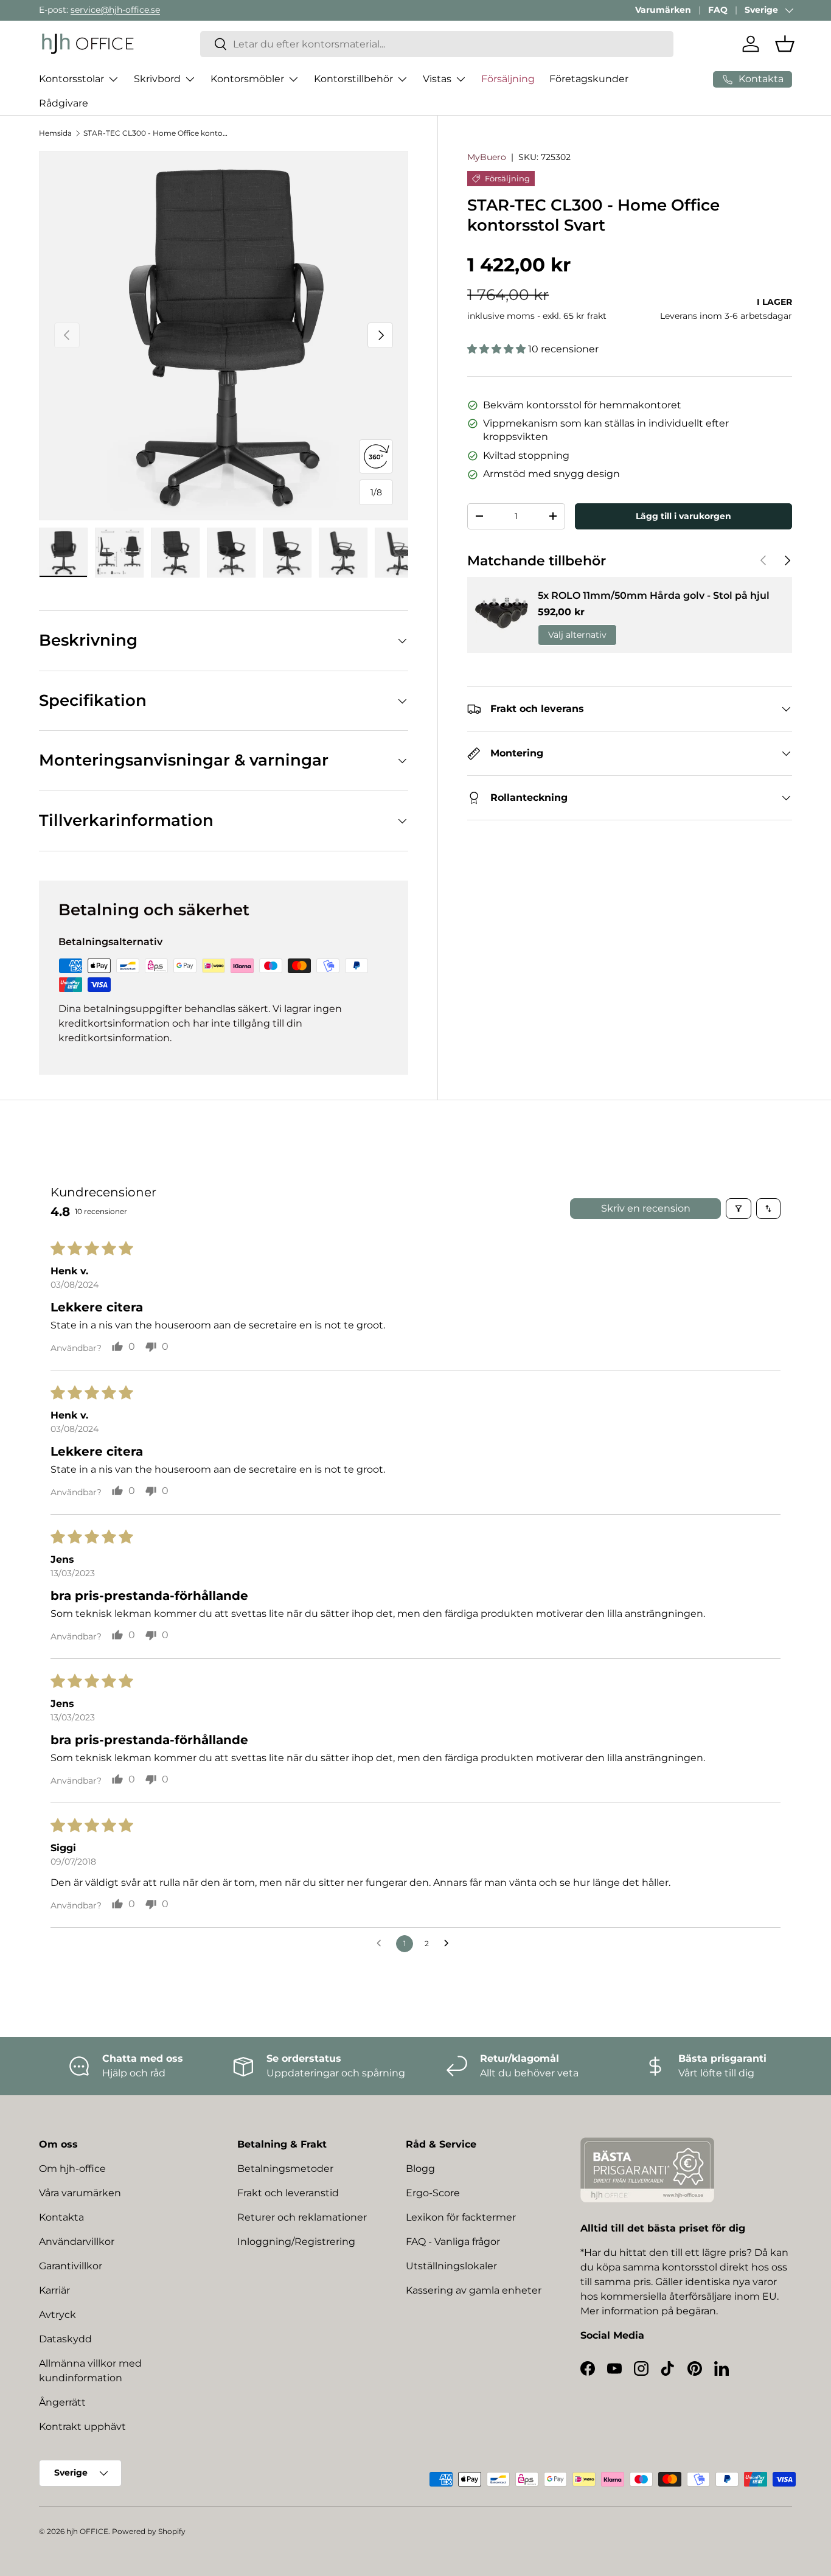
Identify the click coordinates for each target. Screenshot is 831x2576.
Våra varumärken (80, 2193)
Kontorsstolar (71, 79)
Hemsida (55, 133)
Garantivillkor (71, 2266)
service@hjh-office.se (115, 10)
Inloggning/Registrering (296, 2242)
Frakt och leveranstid (288, 2193)
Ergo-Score (433, 2193)
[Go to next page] (450, 1944)
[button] (785, 44)
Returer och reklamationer (302, 2217)
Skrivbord (157, 79)
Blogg (420, 2169)
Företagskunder (589, 79)
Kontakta (61, 2217)
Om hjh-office (72, 2169)
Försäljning (508, 79)
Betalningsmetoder (285, 2169)
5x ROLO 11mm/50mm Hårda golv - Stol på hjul (654, 595)
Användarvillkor (77, 2242)
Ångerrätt (62, 2402)
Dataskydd (65, 2339)
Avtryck (57, 2315)
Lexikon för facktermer (461, 2217)
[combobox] (437, 44)
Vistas (437, 79)
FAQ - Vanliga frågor (453, 2242)
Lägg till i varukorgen (683, 516)
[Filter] (739, 1209)
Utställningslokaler (451, 2266)
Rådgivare (64, 103)
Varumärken (663, 10)
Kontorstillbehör (353, 79)
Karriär (54, 2290)
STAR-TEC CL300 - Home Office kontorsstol (156, 133)
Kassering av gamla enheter (474, 2290)
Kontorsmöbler (247, 79)
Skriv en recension (646, 1208)
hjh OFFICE (87, 2531)
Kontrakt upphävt (82, 2427)
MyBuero (487, 157)
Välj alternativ (577, 635)
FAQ (718, 10)
